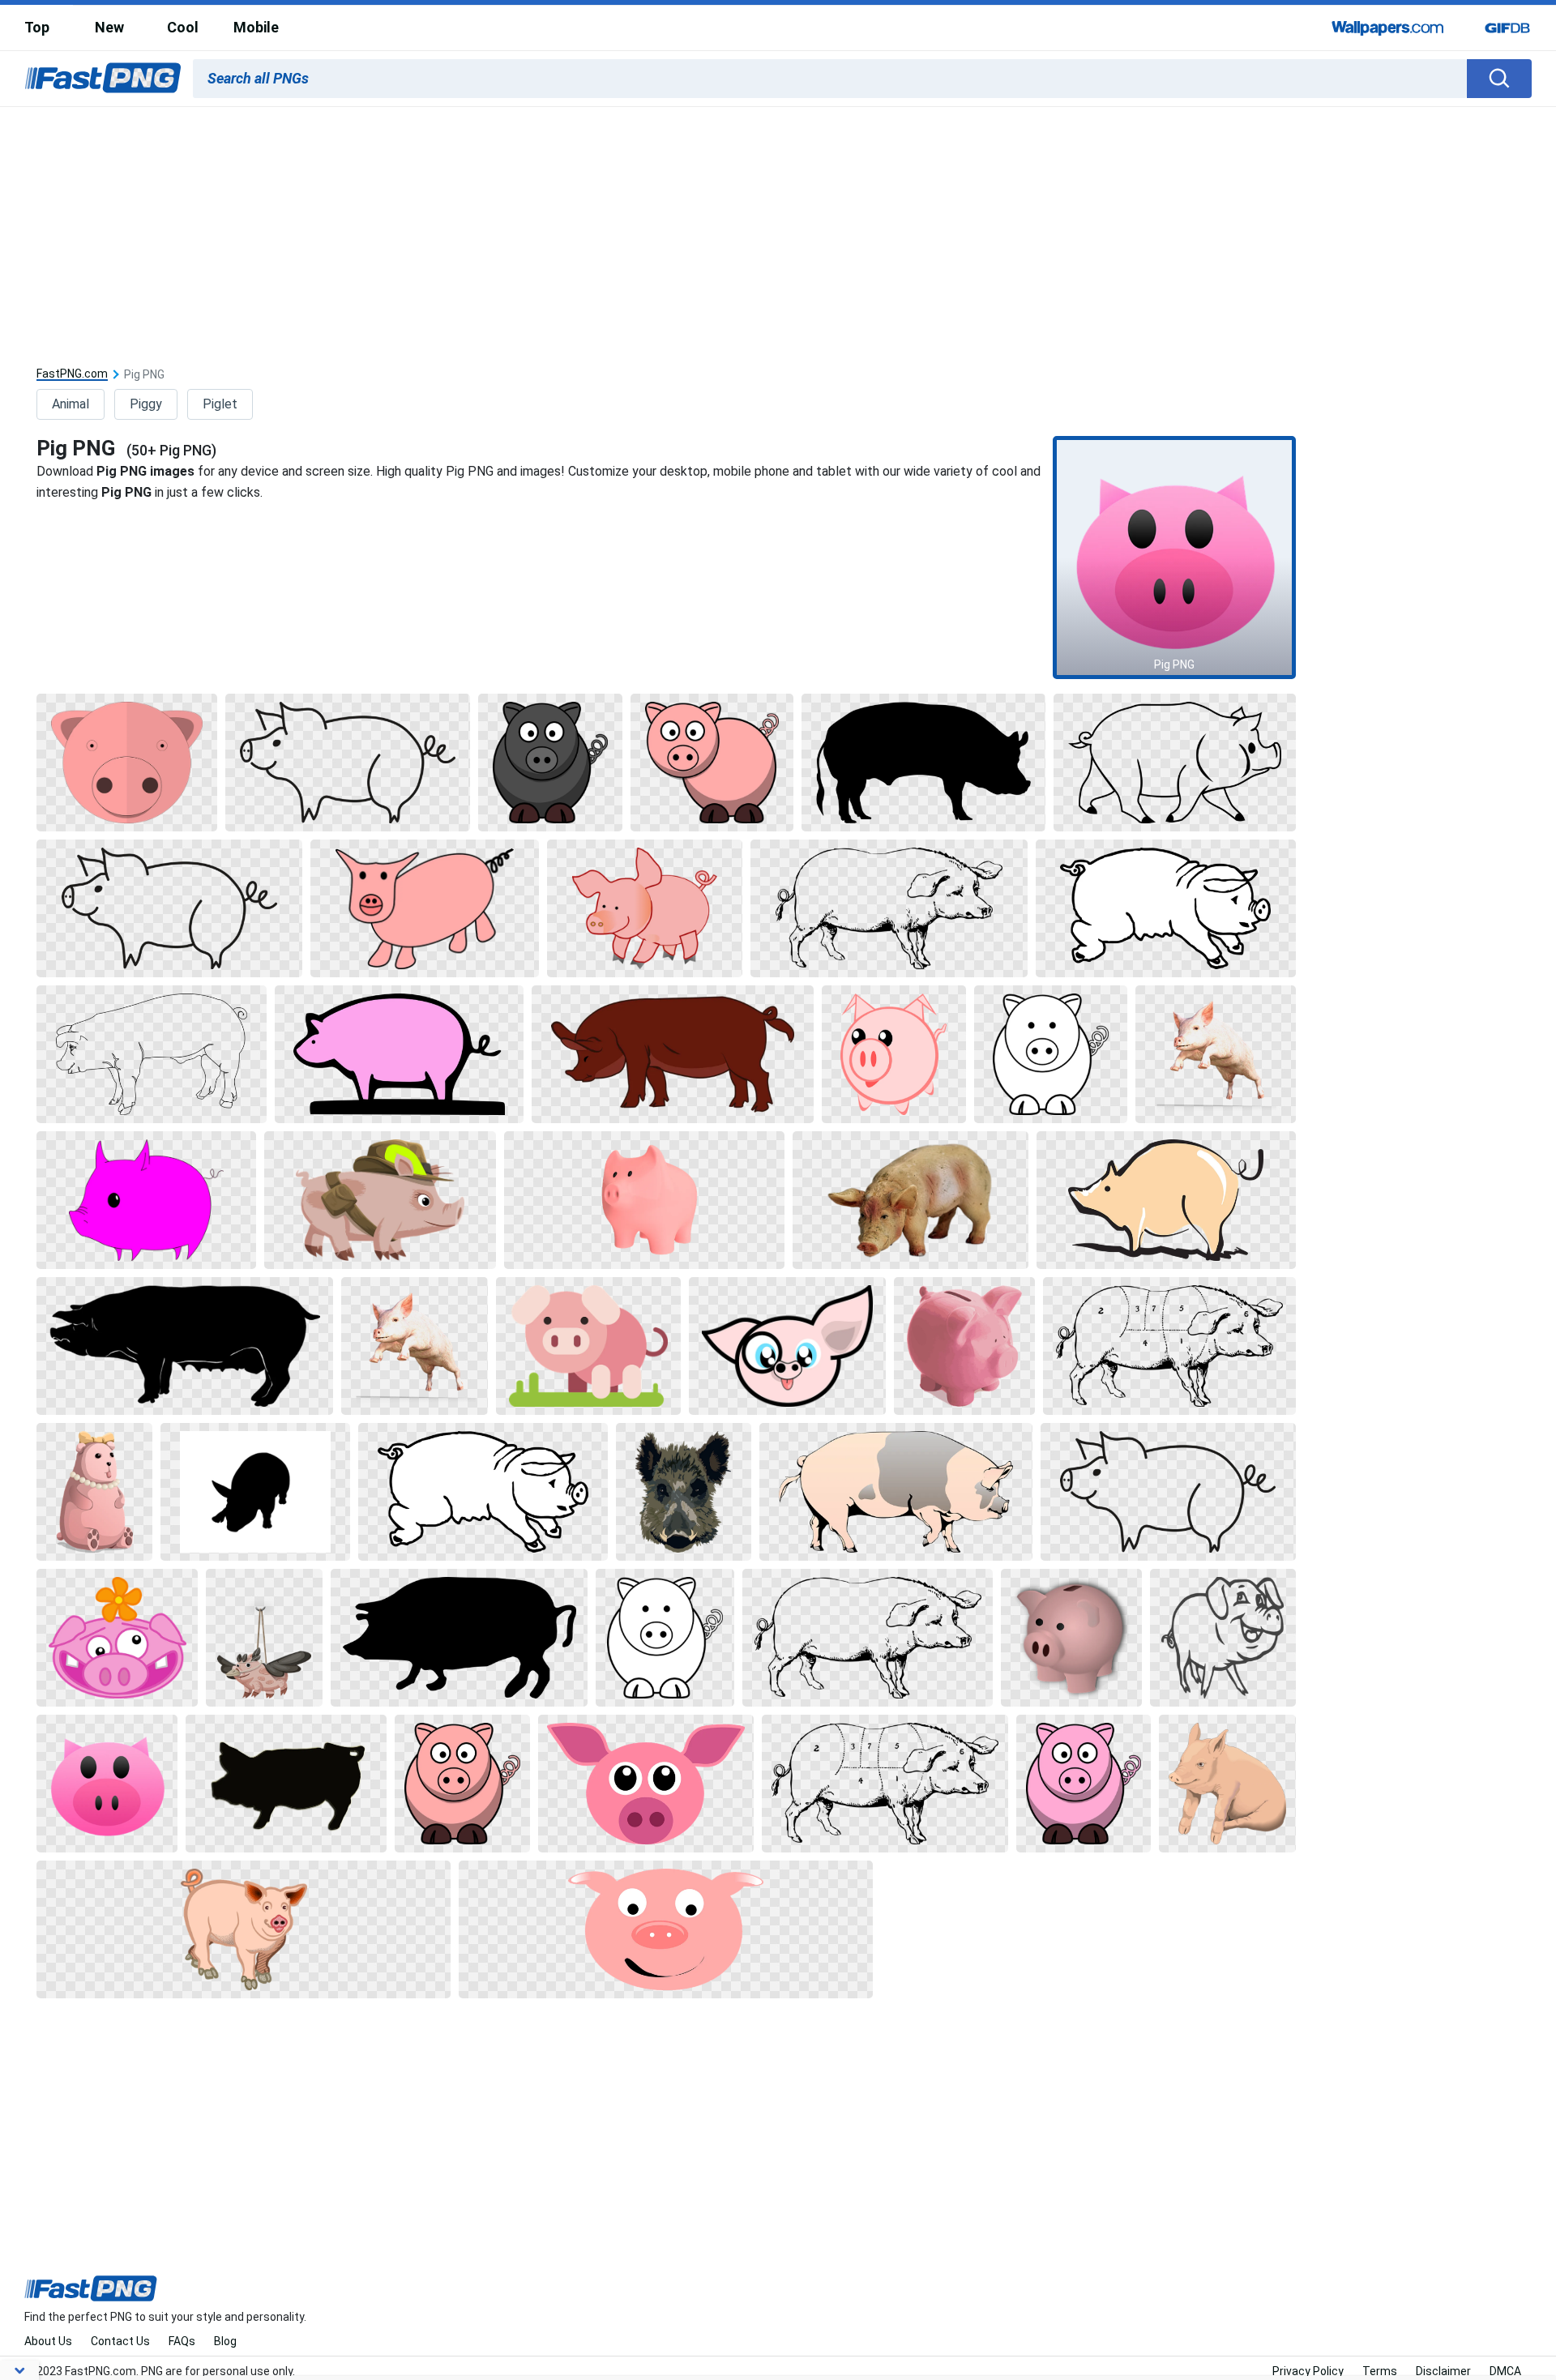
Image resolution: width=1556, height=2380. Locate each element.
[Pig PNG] (1174, 558)
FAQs (182, 2341)
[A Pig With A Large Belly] (896, 1492)
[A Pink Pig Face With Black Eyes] (107, 1784)
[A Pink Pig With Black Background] (127, 763)
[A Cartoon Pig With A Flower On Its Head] (117, 1638)
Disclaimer (1443, 2371)
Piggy (146, 404)
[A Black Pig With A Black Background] (1223, 1638)
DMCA (1505, 2371)
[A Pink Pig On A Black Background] (400, 1054)
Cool (183, 27)
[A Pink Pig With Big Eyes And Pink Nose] (646, 1784)
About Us (48, 2341)
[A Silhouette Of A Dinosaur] (184, 1346)
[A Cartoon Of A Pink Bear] (94, 1492)
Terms (1380, 2371)
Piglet (220, 404)
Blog (225, 2341)
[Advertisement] (778, 229)
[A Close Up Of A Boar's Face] (684, 1492)
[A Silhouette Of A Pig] (255, 1492)
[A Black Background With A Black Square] (923, 763)
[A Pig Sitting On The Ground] (1227, 1784)
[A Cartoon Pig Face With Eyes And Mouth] (666, 1929)
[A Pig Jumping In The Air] (1215, 1054)
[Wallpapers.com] (1388, 28)
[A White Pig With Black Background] (1166, 908)
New (109, 27)
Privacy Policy (1308, 2371)
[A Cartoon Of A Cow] (672, 1054)
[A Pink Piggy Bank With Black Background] (1071, 1638)
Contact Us (120, 2341)
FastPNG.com (72, 374)
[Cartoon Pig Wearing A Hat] (380, 1200)
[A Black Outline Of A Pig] (348, 763)
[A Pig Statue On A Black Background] (911, 1200)
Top (37, 27)
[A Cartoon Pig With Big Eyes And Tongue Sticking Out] (787, 1346)
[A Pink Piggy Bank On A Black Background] (644, 1200)
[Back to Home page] (103, 79)
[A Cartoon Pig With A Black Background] (645, 908)
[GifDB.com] (1507, 28)
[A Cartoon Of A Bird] (264, 1638)
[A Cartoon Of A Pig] (550, 763)
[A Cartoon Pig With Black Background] (712, 763)
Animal (71, 404)
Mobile (256, 27)
